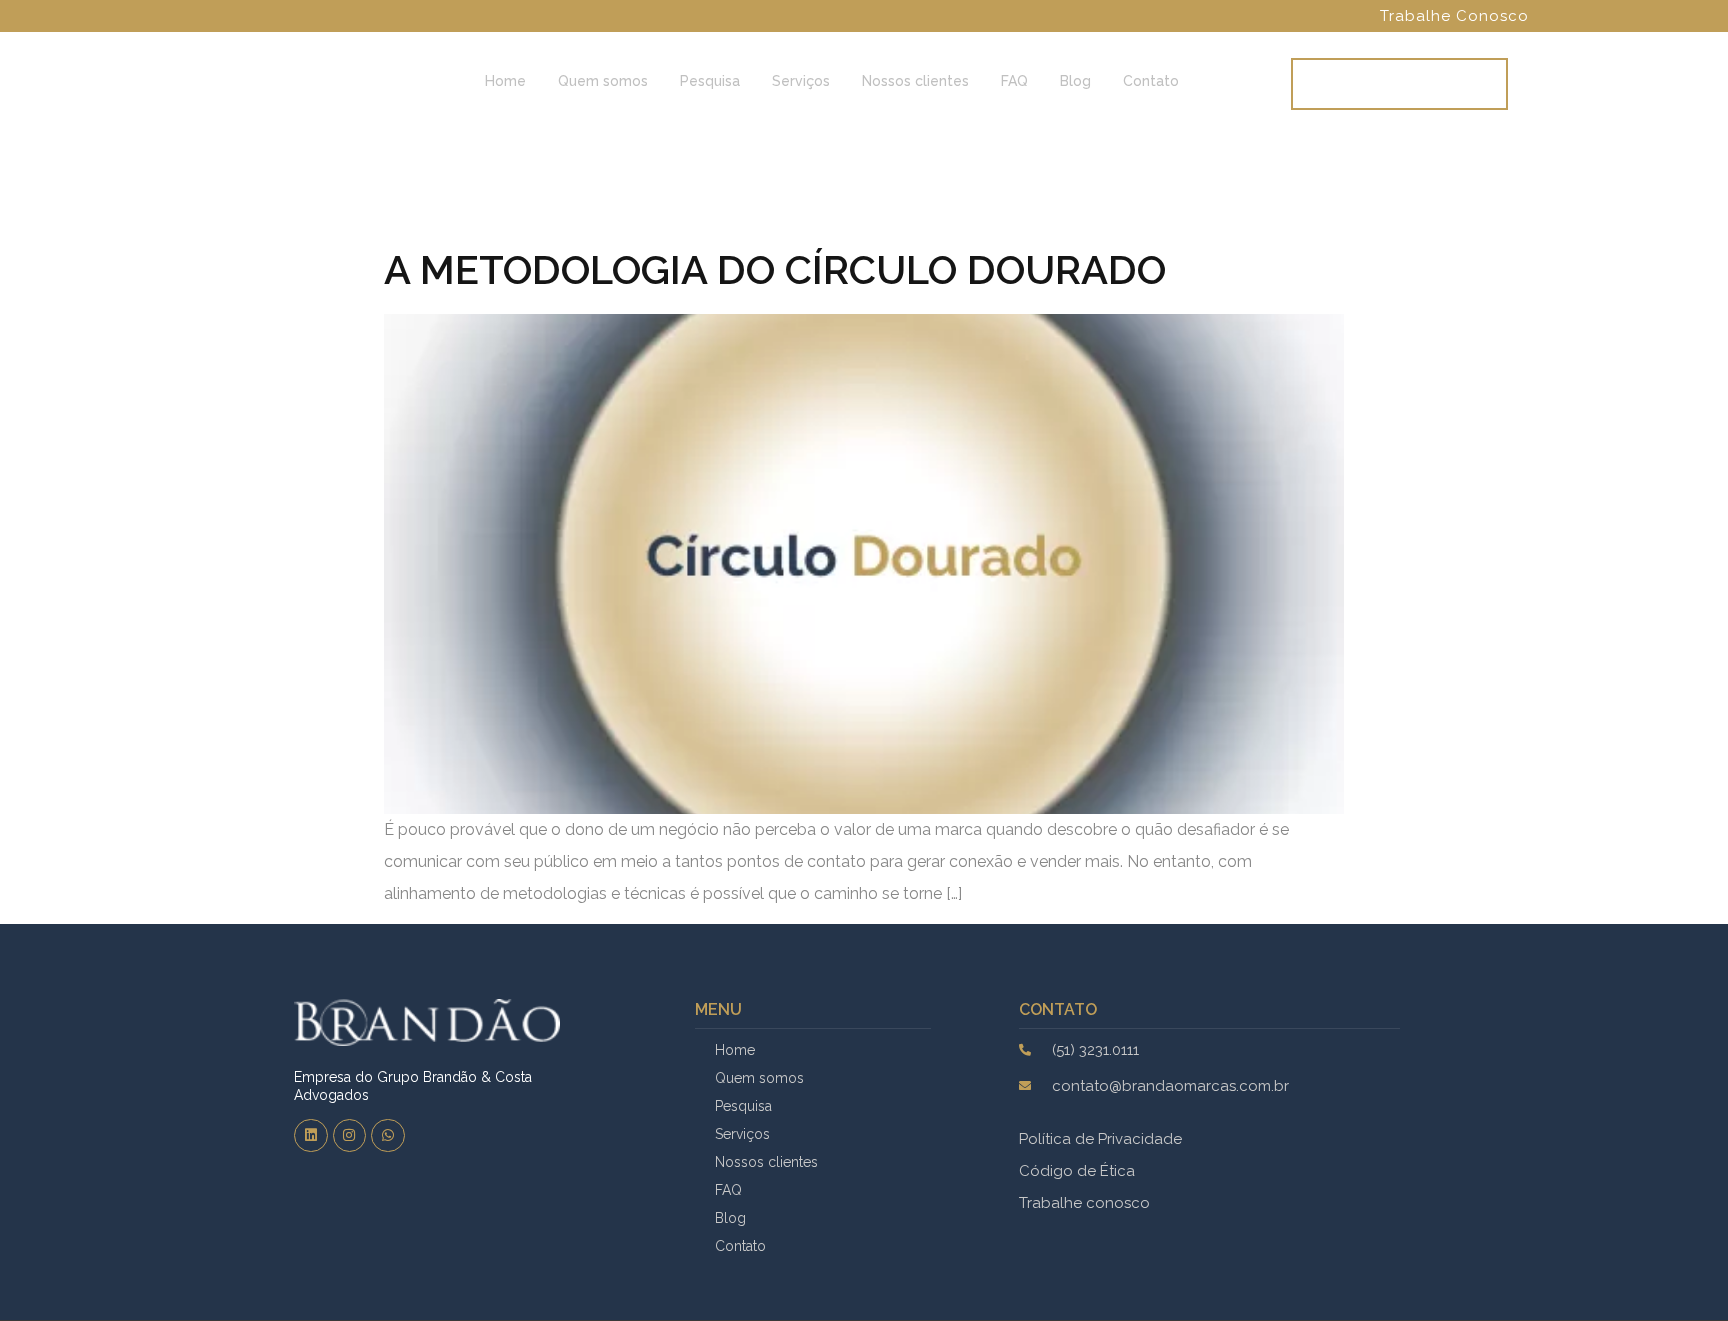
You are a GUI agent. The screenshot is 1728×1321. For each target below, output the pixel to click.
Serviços (801, 81)
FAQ (1014, 81)
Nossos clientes (915, 81)
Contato (1151, 81)
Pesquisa (710, 81)
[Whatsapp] (388, 1136)
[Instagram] (350, 1136)
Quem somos (603, 81)
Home (505, 81)
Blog (1075, 81)
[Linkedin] (311, 1136)
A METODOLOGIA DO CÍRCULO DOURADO (775, 269)
